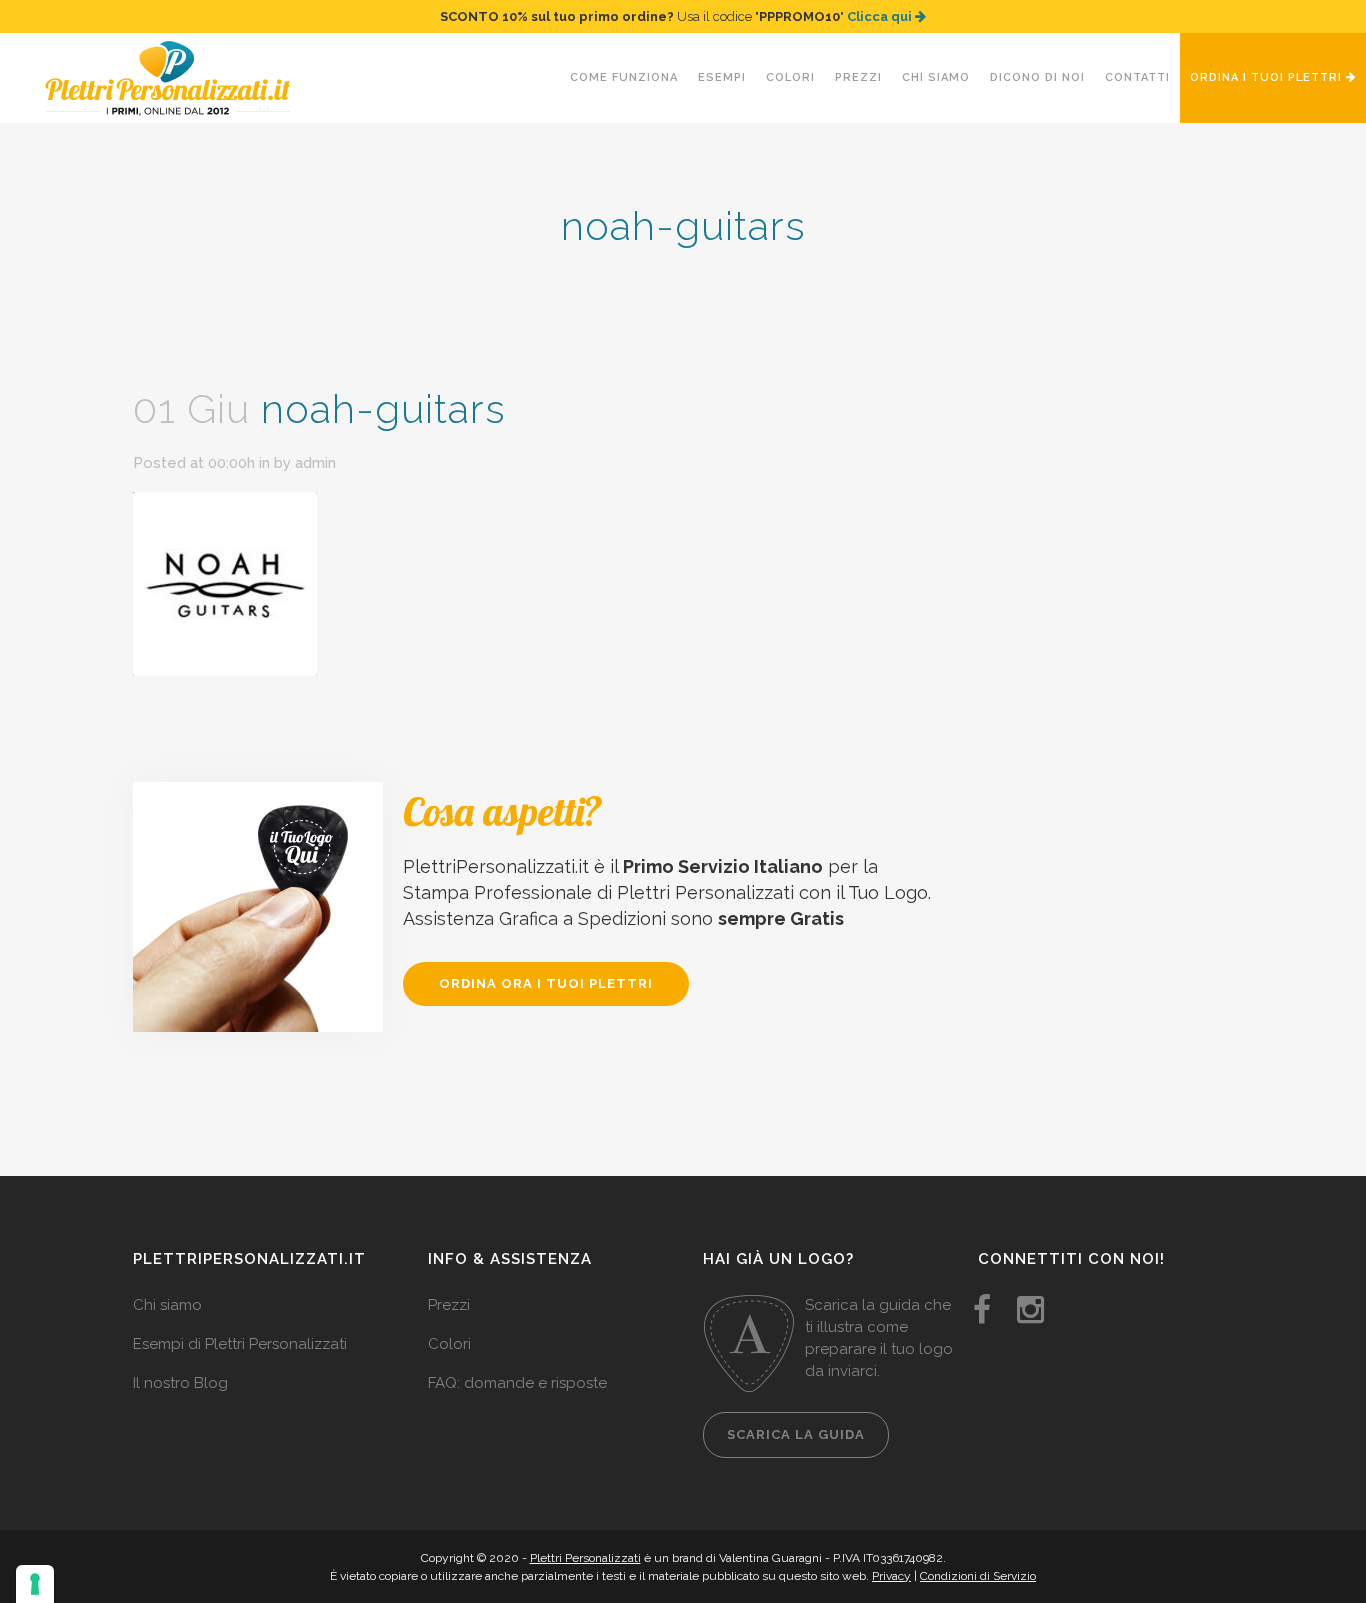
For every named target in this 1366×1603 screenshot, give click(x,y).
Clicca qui (881, 16)
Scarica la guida (796, 1434)
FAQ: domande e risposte (517, 1383)
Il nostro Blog (180, 1383)
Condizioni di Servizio (978, 1576)
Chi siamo (167, 1305)
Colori (449, 1344)
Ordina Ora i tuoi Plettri (546, 983)
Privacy (891, 1576)
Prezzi (449, 1305)
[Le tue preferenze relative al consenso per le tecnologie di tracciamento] (35, 1584)
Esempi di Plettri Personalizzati (240, 1344)
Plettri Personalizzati (585, 1558)
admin (315, 463)
